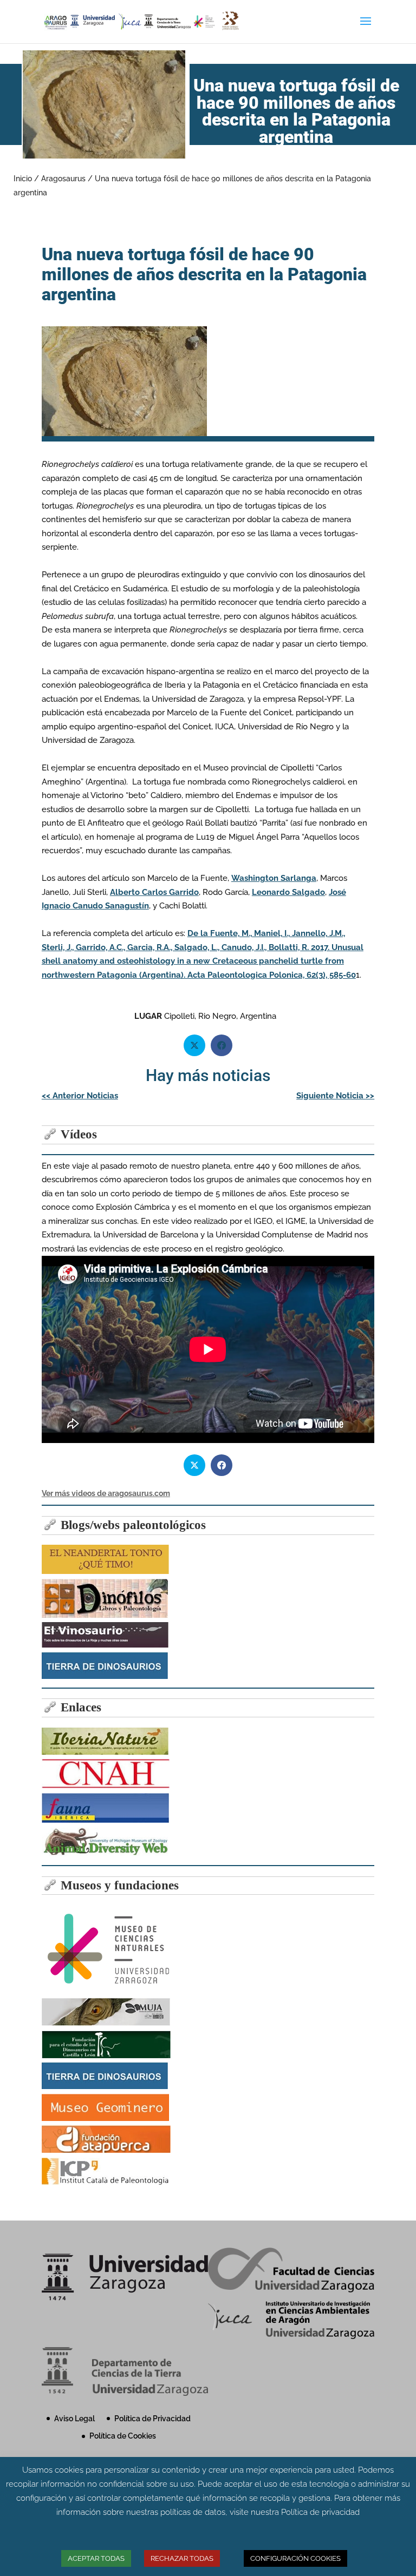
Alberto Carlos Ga (154, 892)
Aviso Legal (74, 2419)
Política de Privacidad (152, 2419)
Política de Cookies (123, 2436)
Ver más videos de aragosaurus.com (106, 1493)
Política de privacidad (320, 2512)
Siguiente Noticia (335, 1096)
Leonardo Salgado (288, 892)
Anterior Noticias (80, 1096)
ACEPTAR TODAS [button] (96, 2558)
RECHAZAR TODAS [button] (182, 2558)
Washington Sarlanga (274, 878)
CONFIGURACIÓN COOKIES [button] (295, 2558)
